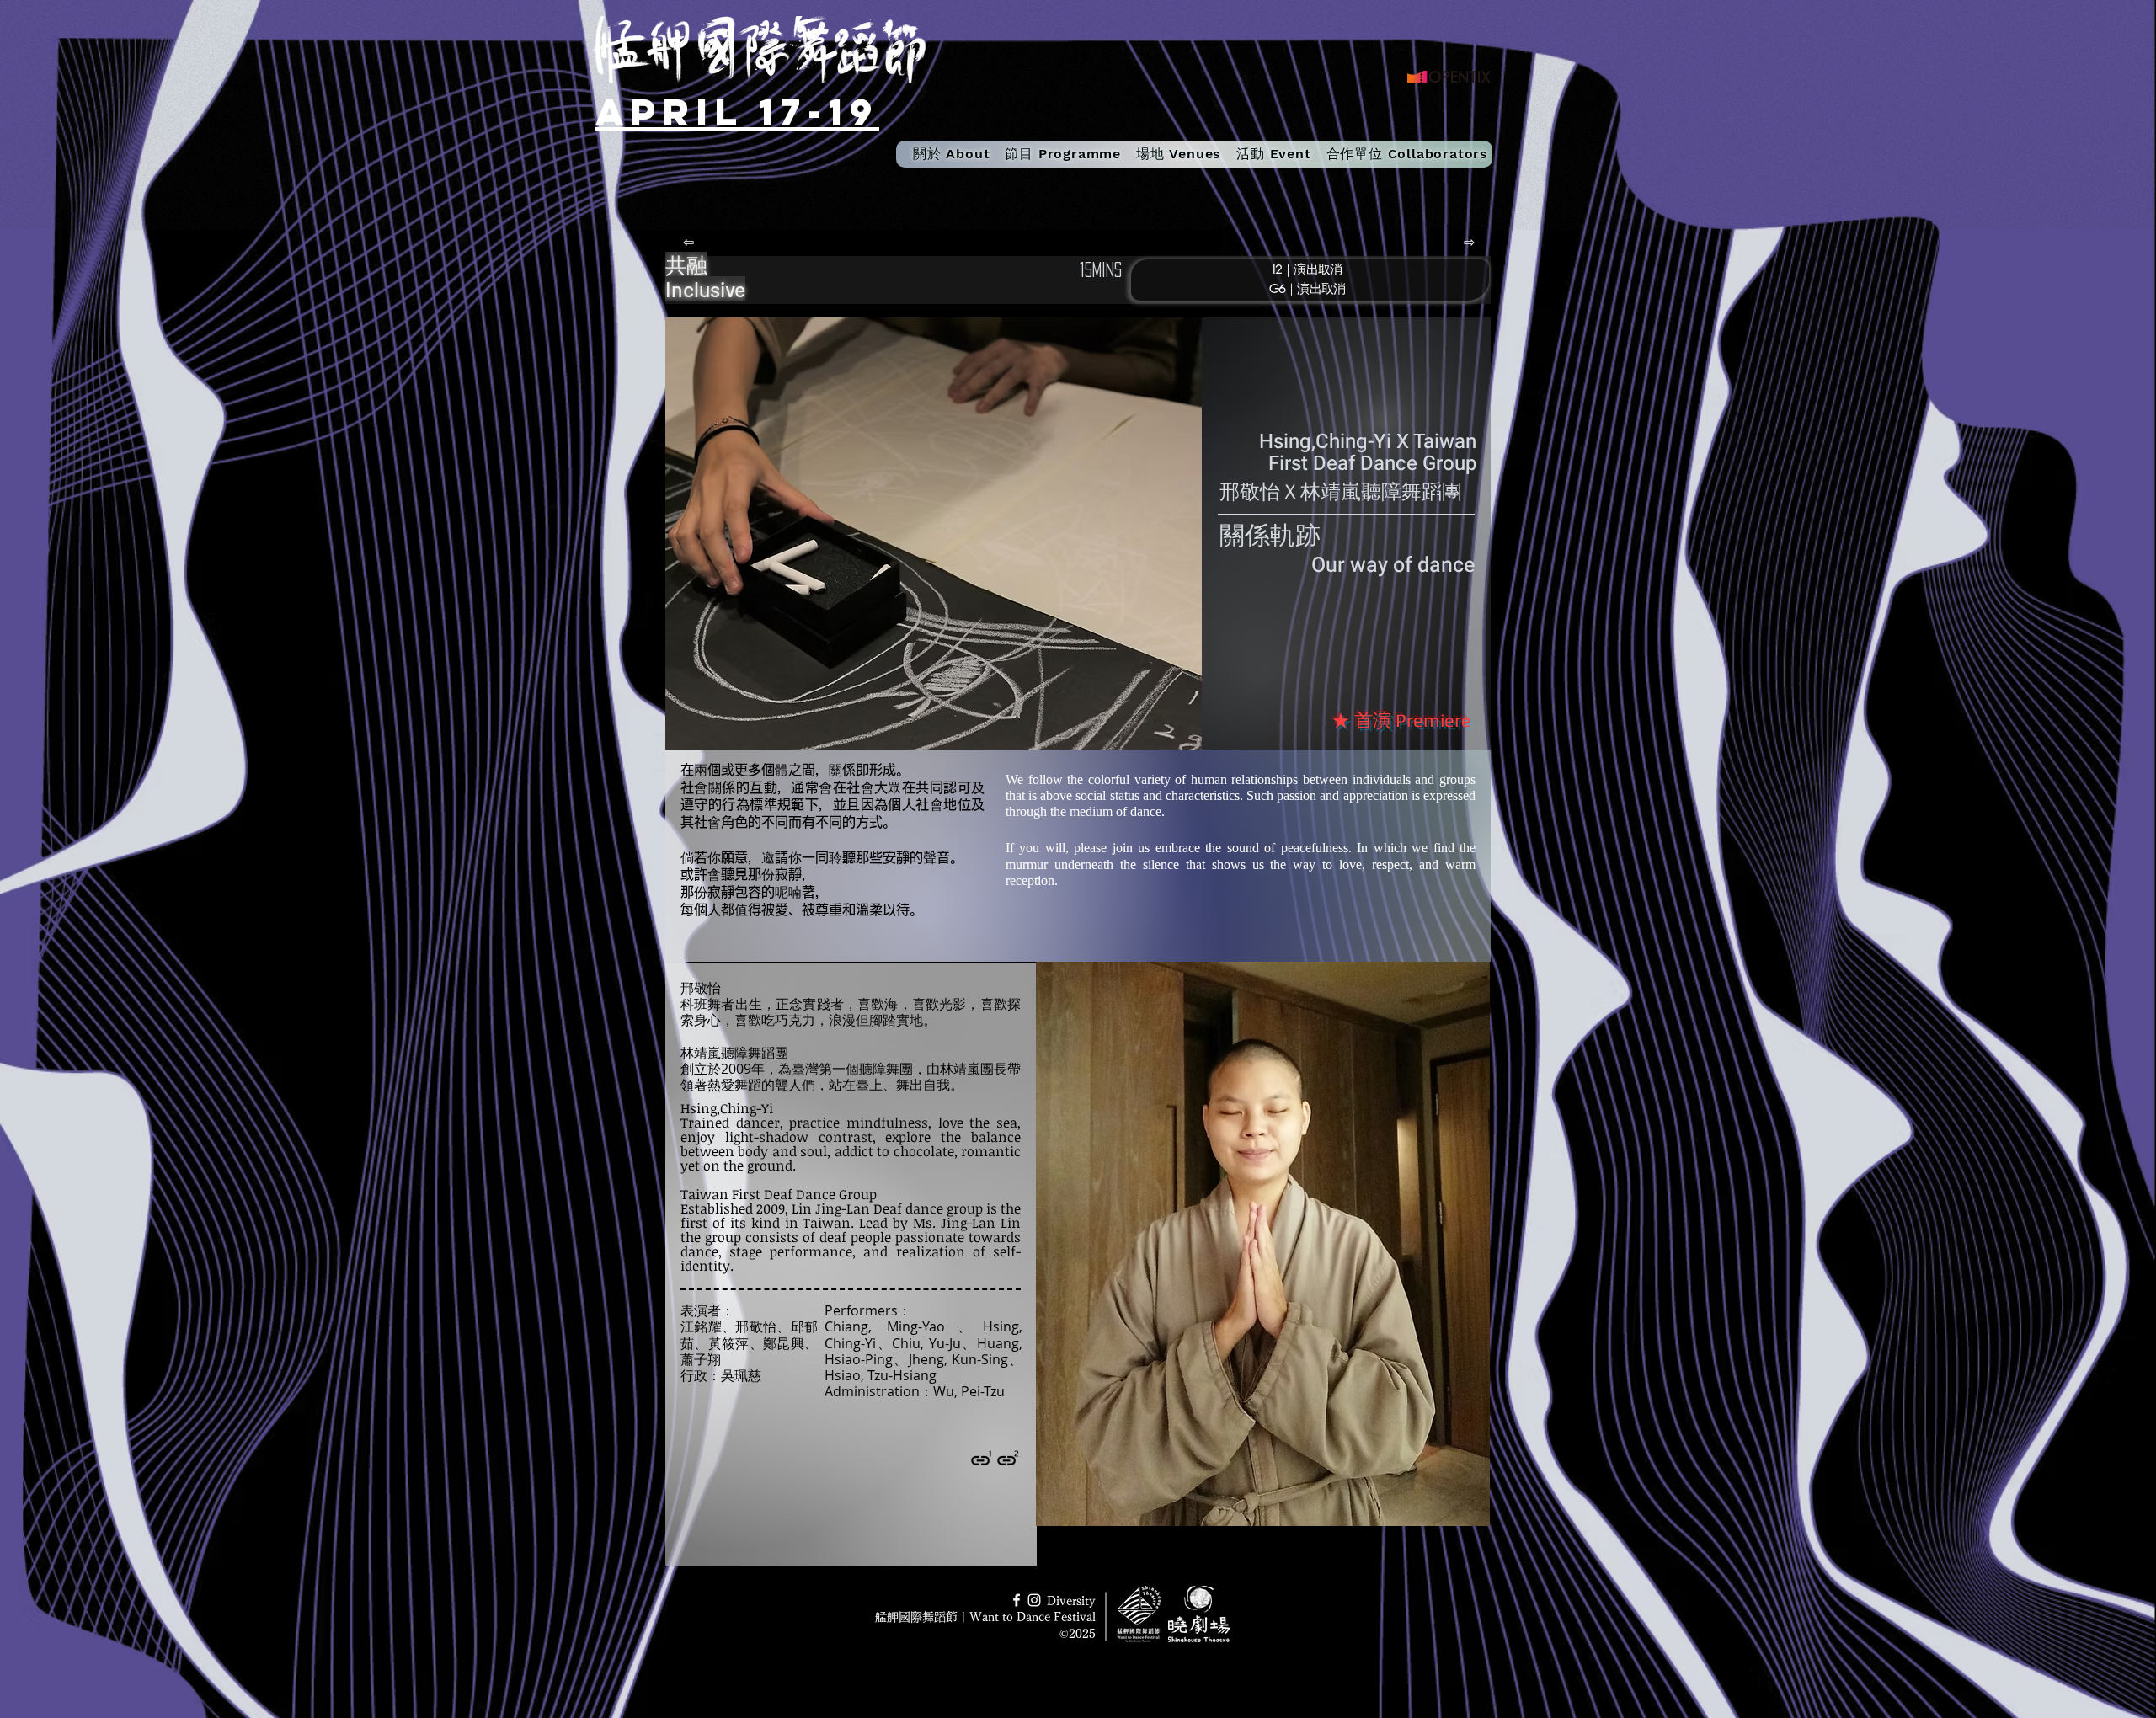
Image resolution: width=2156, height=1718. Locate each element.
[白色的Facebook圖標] (1017, 1600)
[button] (1063, 154)
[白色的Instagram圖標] (1034, 1600)
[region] (1280, 277)
